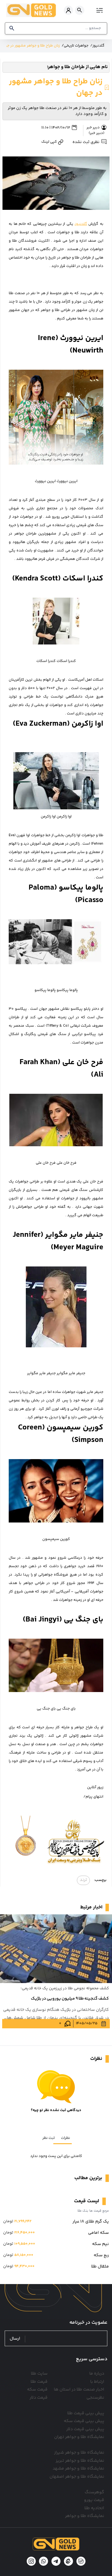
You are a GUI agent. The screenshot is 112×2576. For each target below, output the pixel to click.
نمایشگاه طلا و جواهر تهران (79, 2437)
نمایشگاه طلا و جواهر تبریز (80, 2461)
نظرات (65, 2138)
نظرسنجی (95, 2398)
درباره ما (97, 2374)
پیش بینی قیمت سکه (84, 2421)
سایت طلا (39, 2374)
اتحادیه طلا (94, 2508)
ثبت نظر (49, 2138)
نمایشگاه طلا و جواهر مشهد (78, 2469)
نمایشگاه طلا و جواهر (85, 2516)
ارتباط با (97, 2382)
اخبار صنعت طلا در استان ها (79, 2390)
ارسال (15, 2339)
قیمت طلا (39, 2382)
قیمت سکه (37, 2390)
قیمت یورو (94, 2500)
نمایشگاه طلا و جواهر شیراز (79, 2453)
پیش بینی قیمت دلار (85, 2429)
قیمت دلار (39, 2398)
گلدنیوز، (81, 224)
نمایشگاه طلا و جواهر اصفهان (77, 2477)
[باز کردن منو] (99, 10)
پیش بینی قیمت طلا (86, 2413)
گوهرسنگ (94, 2492)
